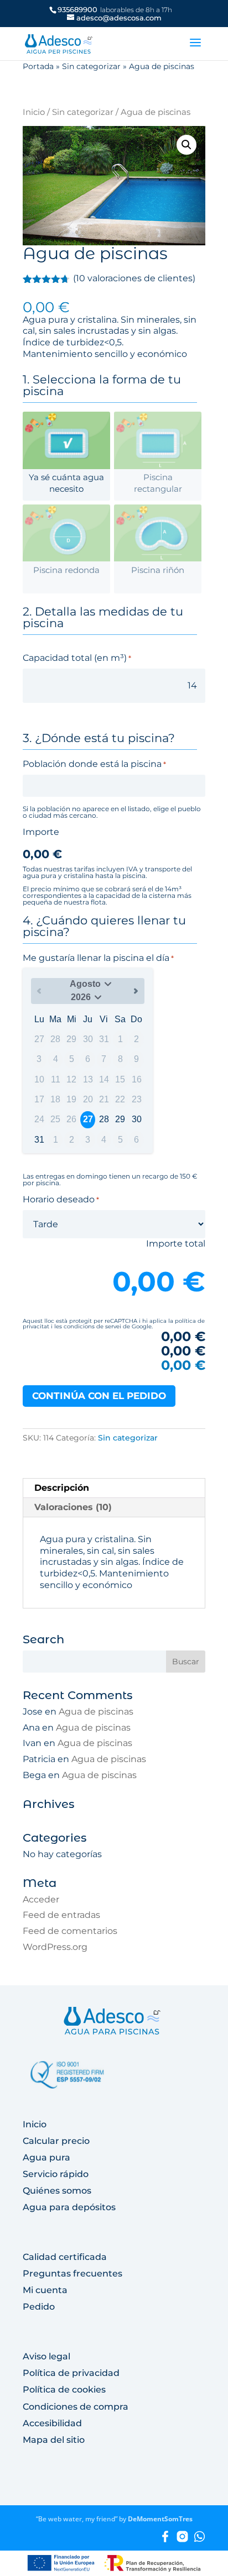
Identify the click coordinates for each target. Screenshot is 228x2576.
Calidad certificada (65, 2257)
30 (137, 1119)
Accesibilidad (52, 2423)
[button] (186, 145)
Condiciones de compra (76, 2407)
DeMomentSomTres (160, 2519)
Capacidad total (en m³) (77, 658)
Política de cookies (64, 2390)
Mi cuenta (45, 2290)
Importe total (176, 1244)
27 (88, 1119)
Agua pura (46, 2157)
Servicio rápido (56, 2174)
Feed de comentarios (70, 1931)
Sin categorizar (91, 66)
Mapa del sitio (54, 2440)
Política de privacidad (71, 2373)
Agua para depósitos (69, 2207)
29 (120, 1119)
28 (104, 1119)
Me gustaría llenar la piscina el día (98, 958)
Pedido (39, 2307)
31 (39, 1140)
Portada (38, 66)
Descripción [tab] (62, 1488)
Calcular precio (56, 2141)
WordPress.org (55, 1947)
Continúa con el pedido (99, 1396)
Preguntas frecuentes (72, 2273)
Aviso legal (46, 2356)
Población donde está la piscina (94, 764)
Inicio (34, 112)
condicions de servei (92, 1326)
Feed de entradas (61, 1915)
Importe (41, 832)
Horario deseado (61, 1199)
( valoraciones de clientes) (134, 278)
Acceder (41, 1899)
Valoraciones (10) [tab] (73, 1507)
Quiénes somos (57, 2191)
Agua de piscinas (96, 1712)
